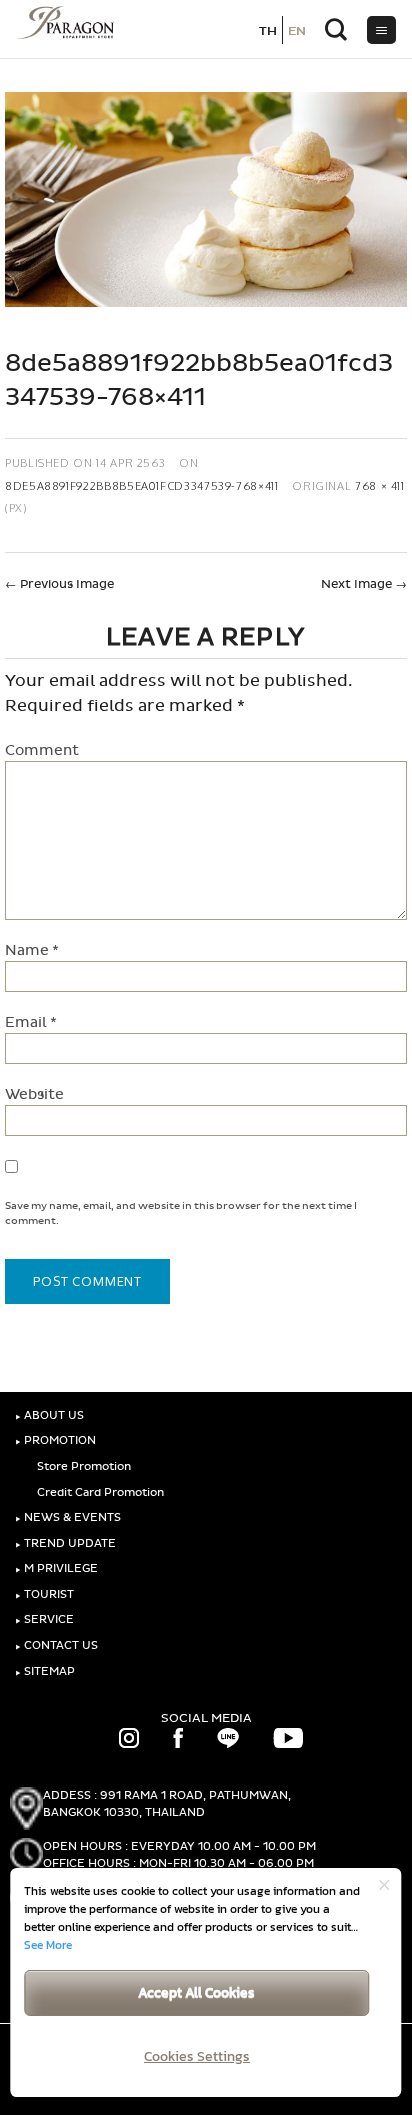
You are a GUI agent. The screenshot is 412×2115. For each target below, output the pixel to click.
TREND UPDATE (65, 1543)
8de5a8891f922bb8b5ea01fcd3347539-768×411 (142, 485)
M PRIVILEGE (56, 1568)
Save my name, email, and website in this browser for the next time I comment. (181, 1213)
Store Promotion (82, 1466)
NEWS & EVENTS (68, 1517)
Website (34, 1094)
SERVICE (44, 1619)
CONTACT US (56, 1645)
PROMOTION (55, 1440)
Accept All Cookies (196, 1992)
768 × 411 (380, 485)
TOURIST (44, 1594)
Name (32, 950)
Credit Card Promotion (99, 1492)
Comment (42, 750)
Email (31, 1022)
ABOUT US (49, 1415)
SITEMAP (45, 1671)
